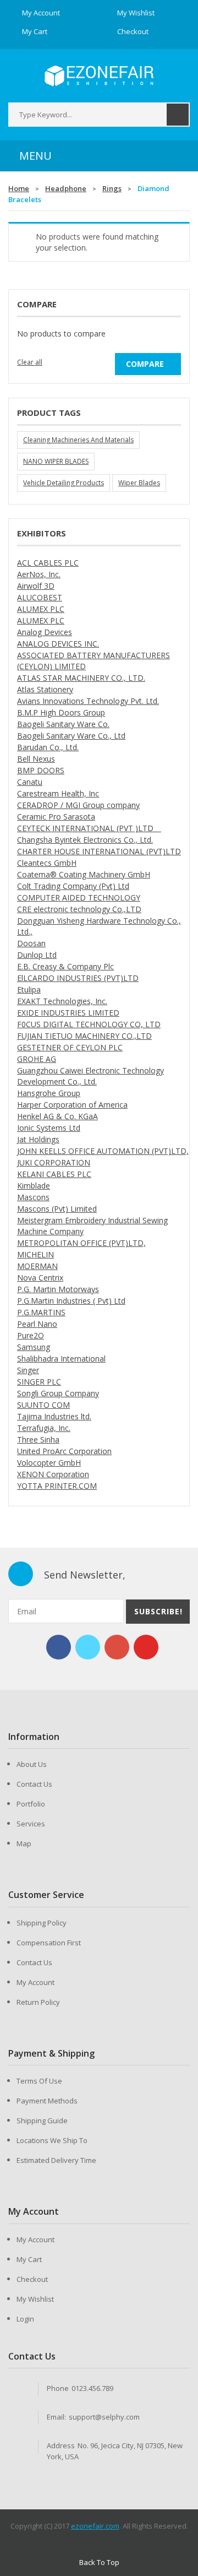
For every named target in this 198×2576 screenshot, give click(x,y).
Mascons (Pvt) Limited (57, 1209)
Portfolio (31, 1804)
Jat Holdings (38, 1139)
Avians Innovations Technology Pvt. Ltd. (88, 701)
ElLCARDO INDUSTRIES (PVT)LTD (78, 978)
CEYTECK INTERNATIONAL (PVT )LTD (89, 828)
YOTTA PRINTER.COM (57, 1486)
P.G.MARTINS (41, 1312)
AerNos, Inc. (39, 574)
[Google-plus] (117, 1647)
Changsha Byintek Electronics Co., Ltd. (85, 840)
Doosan (31, 943)
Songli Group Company (58, 1393)
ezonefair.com (95, 2526)
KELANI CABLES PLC (54, 1174)
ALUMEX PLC (41, 609)
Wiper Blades (139, 483)
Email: (56, 2417)
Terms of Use (39, 2081)
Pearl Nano (37, 1324)
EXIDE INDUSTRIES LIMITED (68, 1013)
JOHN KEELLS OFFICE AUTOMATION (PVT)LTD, (103, 1151)
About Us (32, 1764)
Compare (145, 364)
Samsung (34, 1347)
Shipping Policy (42, 1923)
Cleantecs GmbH (47, 863)
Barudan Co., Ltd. (48, 747)
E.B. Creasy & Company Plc (65, 966)
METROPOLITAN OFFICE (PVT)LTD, (81, 1243)
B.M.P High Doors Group (61, 712)
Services (31, 1824)
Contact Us (34, 1784)
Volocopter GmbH (49, 1463)
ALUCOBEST (40, 597)
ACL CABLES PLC (48, 563)
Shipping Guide (42, 2121)
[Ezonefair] (99, 76)
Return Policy (38, 2002)
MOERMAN (37, 1266)
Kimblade (34, 1186)
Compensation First (49, 1943)
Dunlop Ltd (37, 955)
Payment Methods (47, 2101)
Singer (28, 1370)
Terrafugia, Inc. (44, 1428)
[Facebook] (59, 1647)
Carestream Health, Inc (58, 793)
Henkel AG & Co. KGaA (57, 1116)
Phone (58, 2388)
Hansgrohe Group (49, 1093)
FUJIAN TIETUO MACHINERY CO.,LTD (84, 1036)
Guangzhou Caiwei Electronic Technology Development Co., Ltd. (90, 1076)
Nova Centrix (40, 1278)
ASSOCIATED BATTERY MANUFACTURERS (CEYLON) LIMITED (94, 661)
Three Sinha (38, 1439)
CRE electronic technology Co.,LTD (79, 909)
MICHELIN (35, 1254)
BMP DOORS (41, 770)
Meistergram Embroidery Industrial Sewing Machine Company (92, 1226)
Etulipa (29, 989)
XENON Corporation (53, 1474)
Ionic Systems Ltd (49, 1128)
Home (19, 188)
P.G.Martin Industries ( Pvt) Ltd (71, 1301)
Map (24, 1843)
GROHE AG (37, 1059)
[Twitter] (88, 1647)
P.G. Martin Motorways (58, 1289)
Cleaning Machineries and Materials (78, 440)
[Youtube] (146, 1647)
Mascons (33, 1197)
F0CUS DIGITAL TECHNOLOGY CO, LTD (89, 1024)
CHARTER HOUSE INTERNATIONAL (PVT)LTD (99, 851)
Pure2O (31, 1335)
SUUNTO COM (43, 1405)
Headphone (66, 188)
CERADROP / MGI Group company (78, 805)
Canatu (30, 782)
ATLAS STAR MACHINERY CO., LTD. (81, 678)
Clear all (30, 362)
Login (25, 2319)
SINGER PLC (39, 1382)
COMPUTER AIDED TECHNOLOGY (79, 897)
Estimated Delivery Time (56, 2160)
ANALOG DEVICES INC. (58, 644)
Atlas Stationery (45, 689)
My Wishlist (35, 2299)
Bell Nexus (36, 759)
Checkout (32, 2279)
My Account (35, 1982)
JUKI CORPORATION (54, 1162)
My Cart (29, 2259)
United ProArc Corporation (64, 1451)
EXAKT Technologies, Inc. (62, 1001)
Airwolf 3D (36, 586)
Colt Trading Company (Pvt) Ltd (73, 886)
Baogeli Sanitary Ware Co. (63, 724)
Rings (112, 188)
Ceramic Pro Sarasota (56, 817)
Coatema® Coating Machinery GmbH (84, 874)
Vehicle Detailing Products (64, 483)
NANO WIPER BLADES (56, 461)
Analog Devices (45, 632)
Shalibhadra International (61, 1358)
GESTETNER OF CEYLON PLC (70, 1047)
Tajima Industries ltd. (54, 1416)
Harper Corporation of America (72, 1105)
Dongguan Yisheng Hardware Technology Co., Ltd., (99, 926)
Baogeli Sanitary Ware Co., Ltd (71, 736)
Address (61, 2445)
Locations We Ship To (52, 2140)
